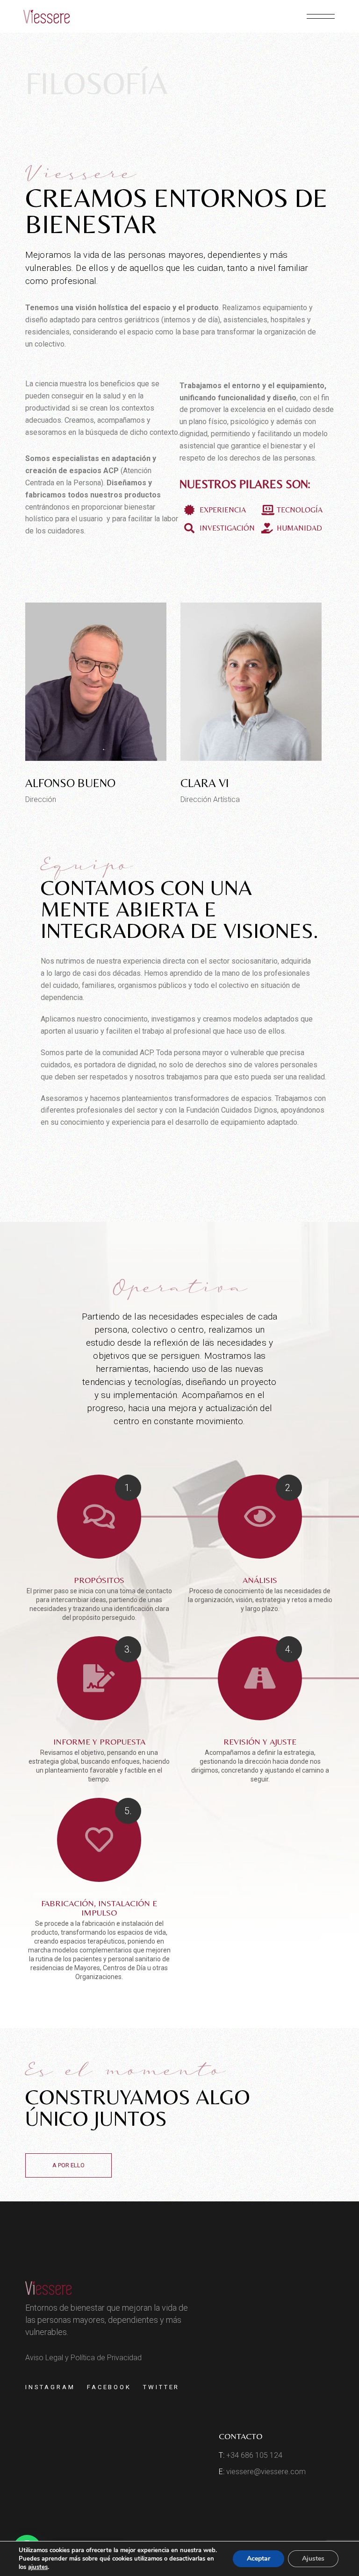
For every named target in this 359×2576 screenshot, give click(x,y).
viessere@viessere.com (266, 2472)
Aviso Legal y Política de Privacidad (83, 2358)
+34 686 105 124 (254, 2455)
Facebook (109, 2387)
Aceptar (258, 2558)
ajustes (38, 2567)
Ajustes (313, 2558)
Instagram (50, 2387)
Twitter (161, 2387)
